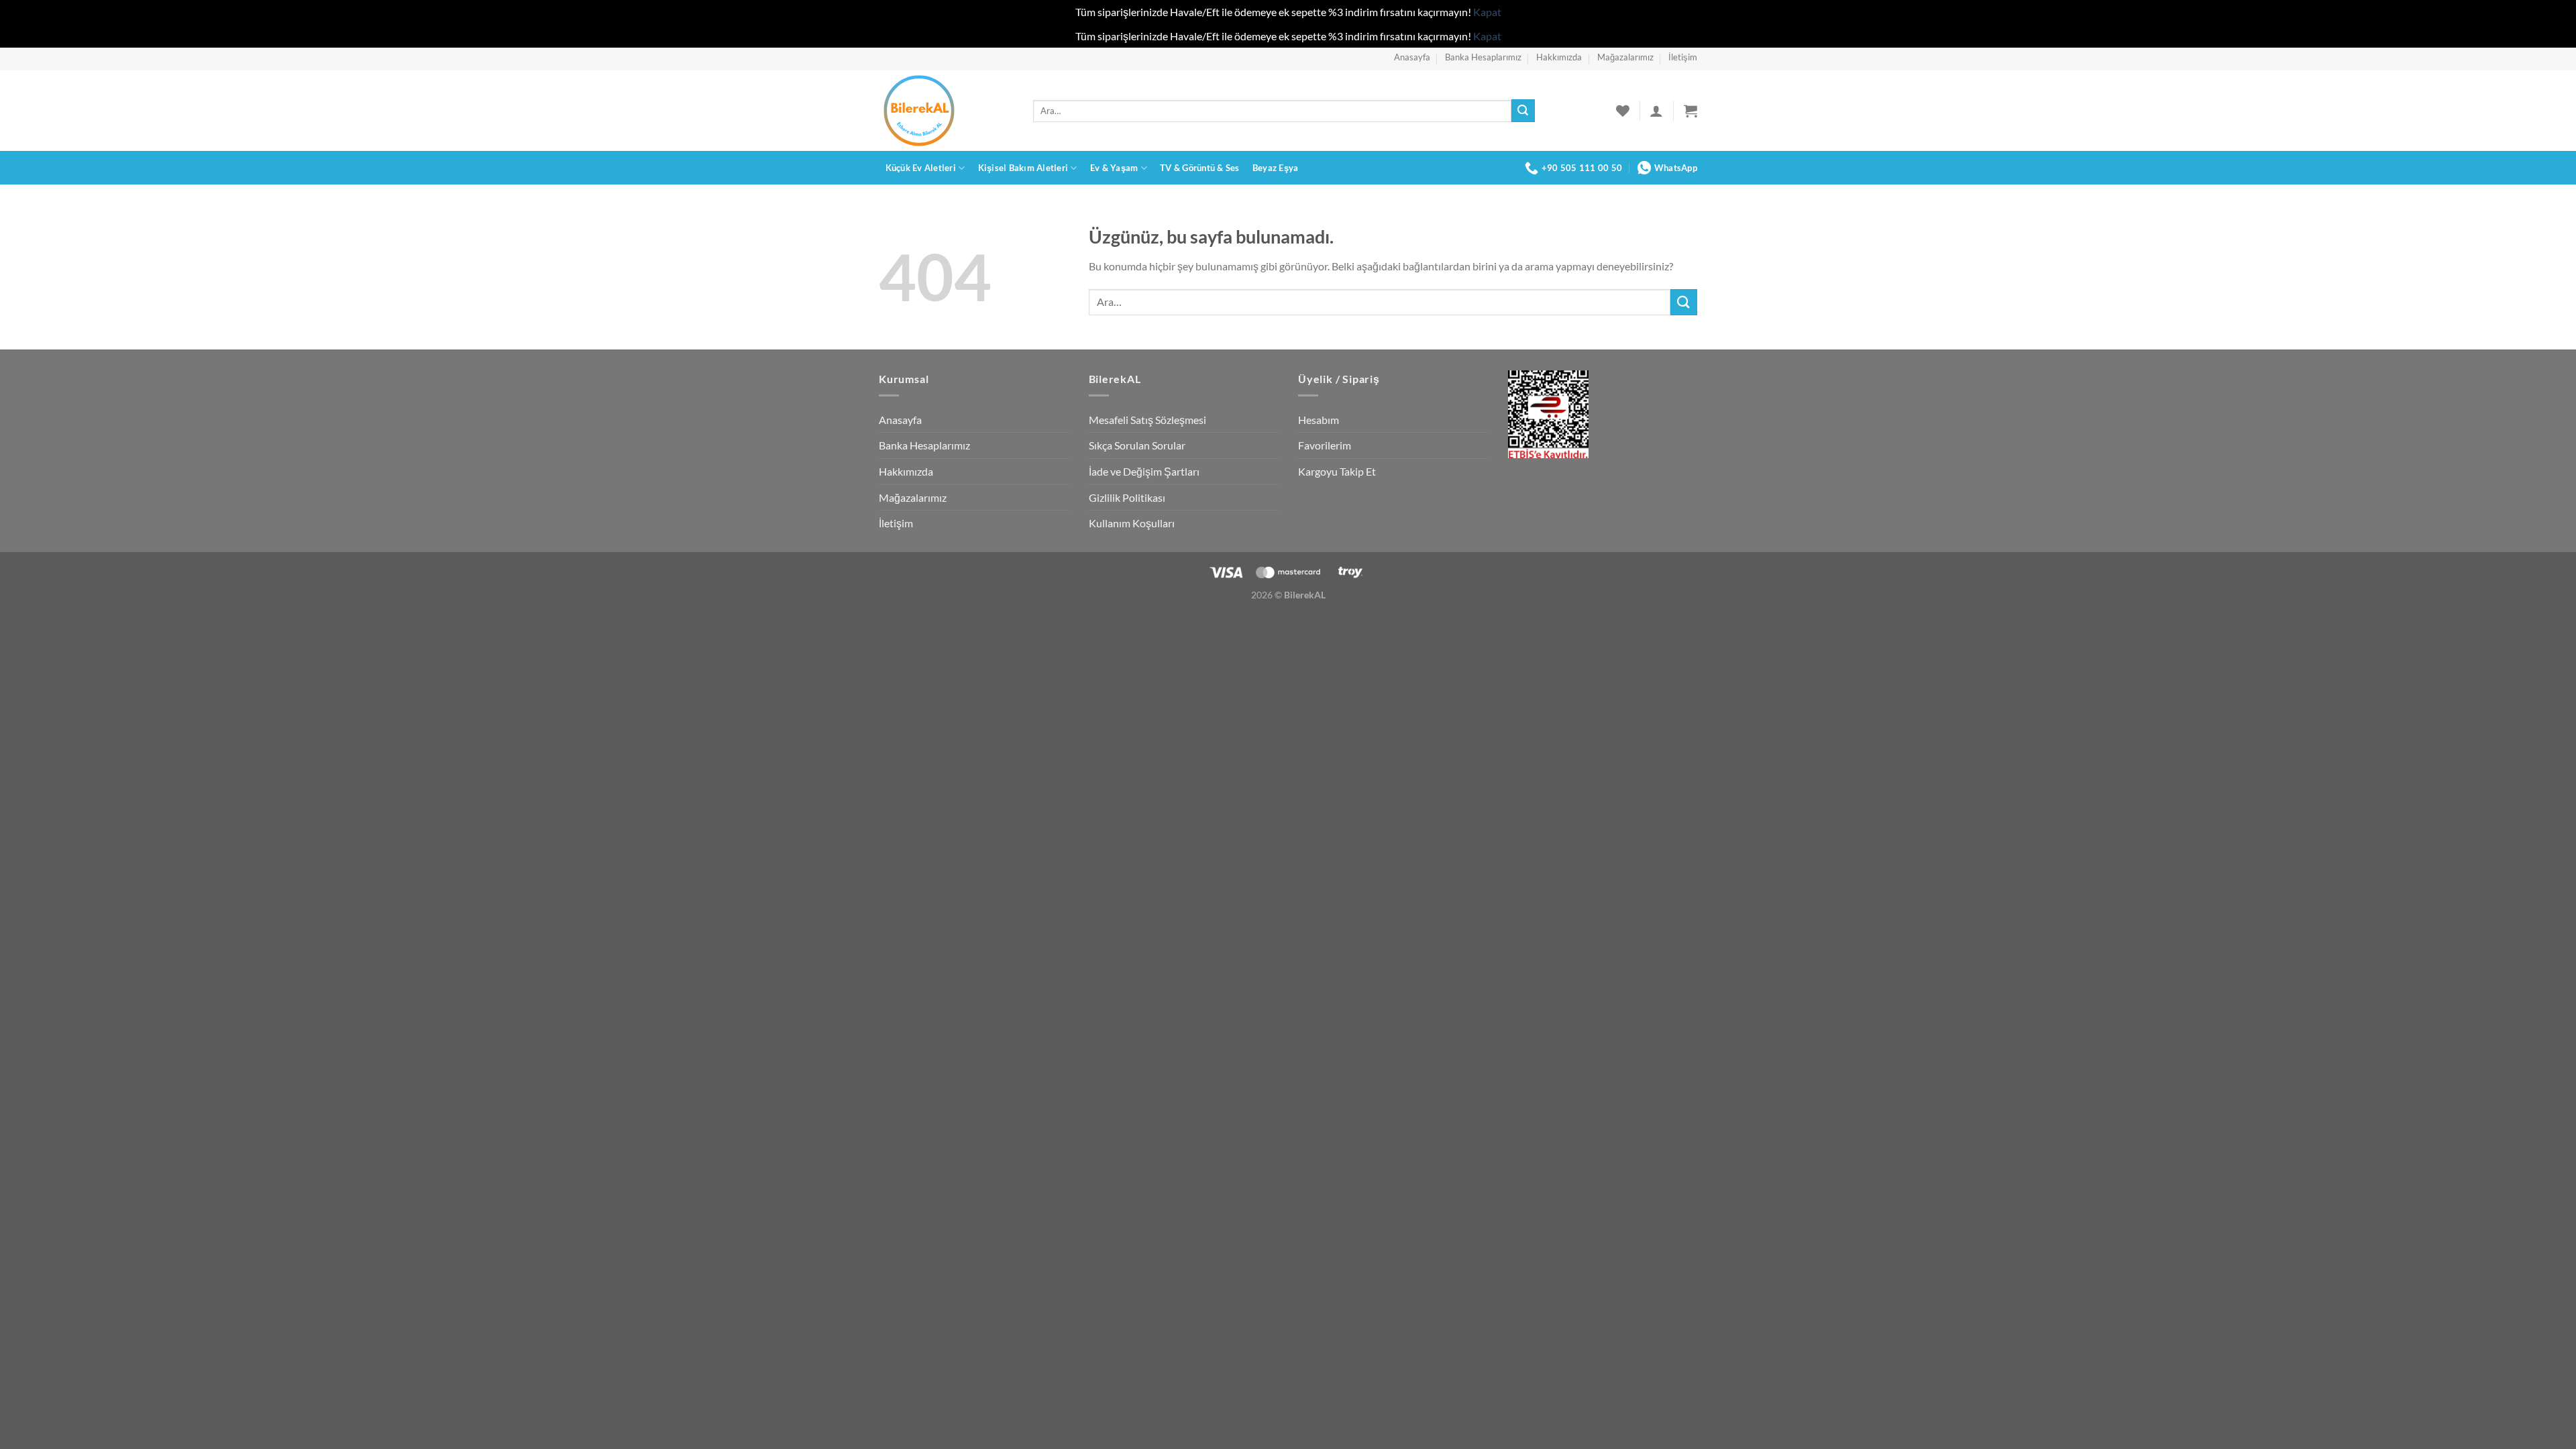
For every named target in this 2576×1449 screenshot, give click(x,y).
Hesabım (1319, 420)
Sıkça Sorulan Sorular (1137, 445)
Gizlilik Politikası (1127, 497)
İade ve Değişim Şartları (1144, 471)
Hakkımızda (1559, 57)
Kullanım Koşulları (1132, 523)
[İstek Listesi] (1623, 111)
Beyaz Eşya (1276, 168)
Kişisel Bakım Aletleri (1023, 168)
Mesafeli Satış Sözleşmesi (1147, 420)
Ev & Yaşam (1114, 168)
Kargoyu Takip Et (1337, 471)
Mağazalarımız (1625, 57)
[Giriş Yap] (1656, 111)
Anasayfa (1412, 57)
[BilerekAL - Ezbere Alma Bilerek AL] (946, 111)
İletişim (1683, 57)
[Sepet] (1690, 111)
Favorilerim (1325, 445)
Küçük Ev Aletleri (921, 168)
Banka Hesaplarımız (1483, 57)
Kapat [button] (1487, 12)
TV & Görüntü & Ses (1200, 168)
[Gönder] (1523, 111)
